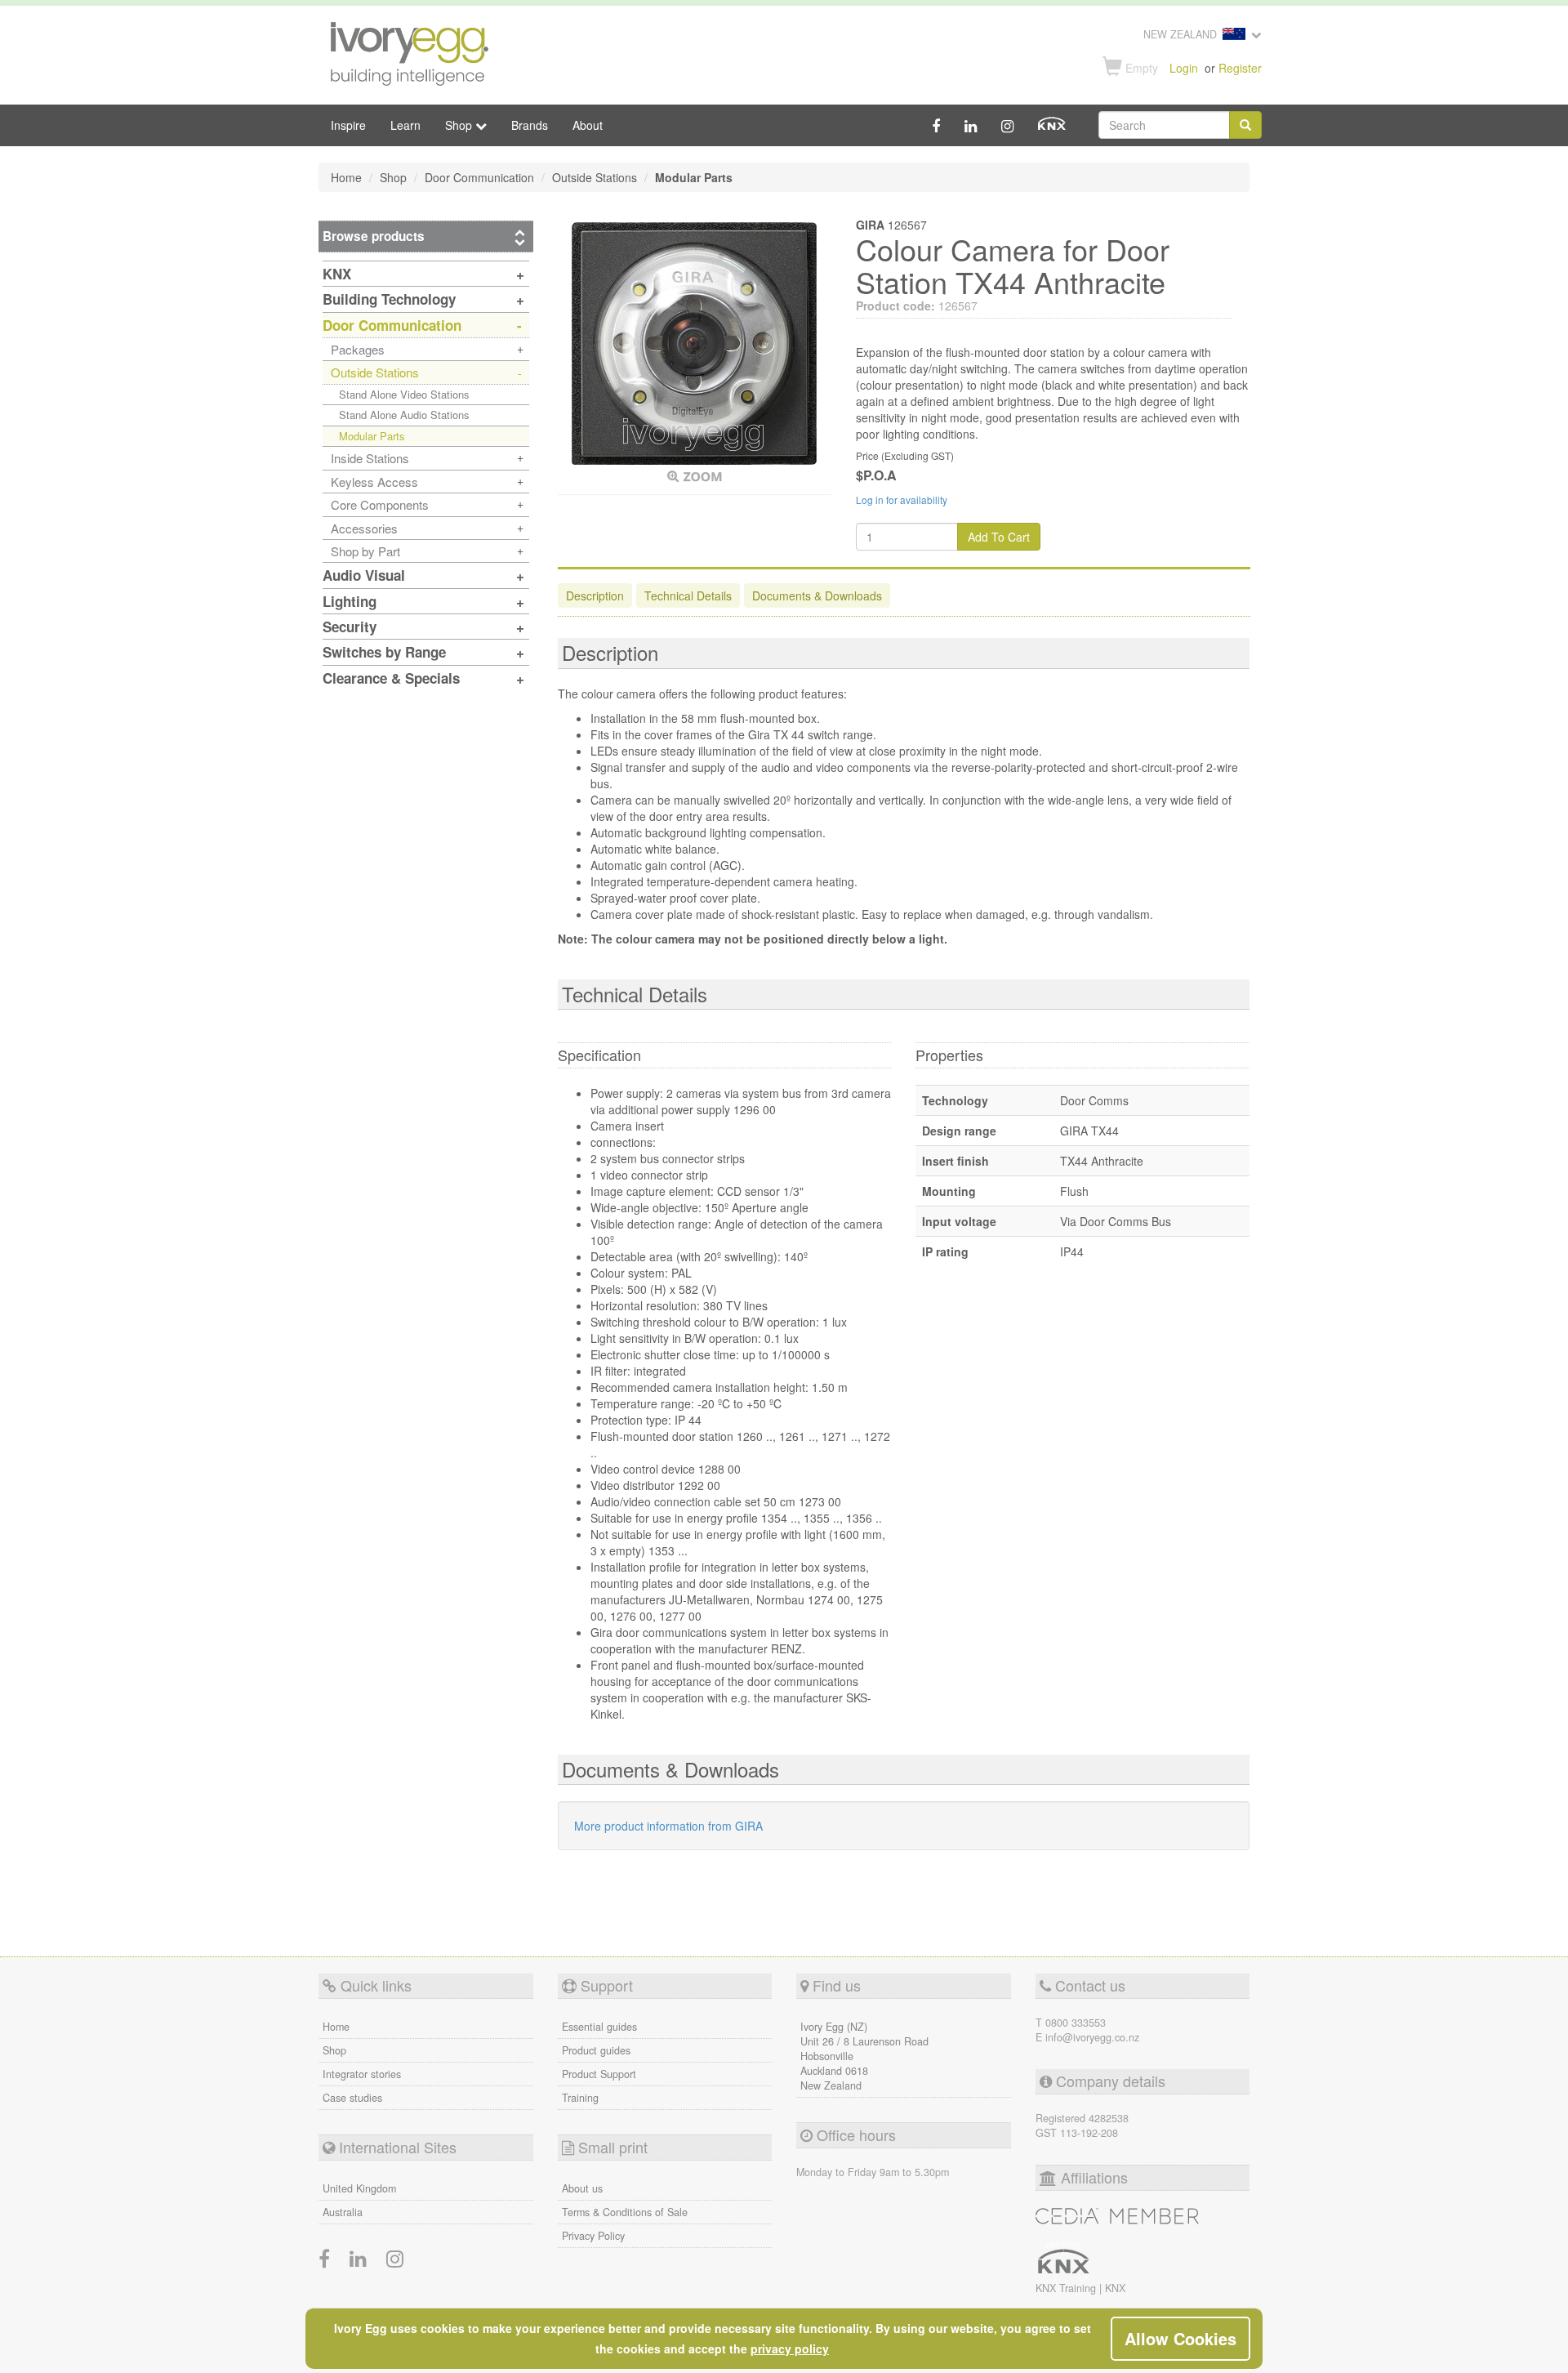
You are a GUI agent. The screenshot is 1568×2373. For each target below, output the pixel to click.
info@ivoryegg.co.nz (1092, 2037)
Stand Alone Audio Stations (404, 415)
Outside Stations (375, 372)
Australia (343, 2212)
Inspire (348, 125)
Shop (334, 2050)
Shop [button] (460, 125)
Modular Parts (372, 436)
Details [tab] (688, 595)
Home (336, 2027)
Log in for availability (902, 500)
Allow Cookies (1180, 2338)
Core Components (380, 504)
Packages (358, 349)
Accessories (364, 528)
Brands (530, 125)
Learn (405, 125)
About (588, 125)
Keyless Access (374, 482)
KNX (1115, 2288)
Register (1240, 68)
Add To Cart (999, 537)
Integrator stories (362, 2074)
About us (582, 2188)
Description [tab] (595, 595)
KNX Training (1067, 2288)
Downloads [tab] (817, 595)
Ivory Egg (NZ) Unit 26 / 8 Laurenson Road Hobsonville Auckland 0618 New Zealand (864, 2056)
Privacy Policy (593, 2236)
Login (1184, 68)
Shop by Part (365, 551)
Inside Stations (370, 458)
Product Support (599, 2074)
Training (580, 2098)
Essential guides (599, 2027)
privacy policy (790, 2348)
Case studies (352, 2098)
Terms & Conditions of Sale (625, 2212)
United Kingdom (359, 2188)
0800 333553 (1076, 2023)
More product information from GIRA (668, 1826)
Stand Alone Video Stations (404, 394)
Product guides (596, 2050)
